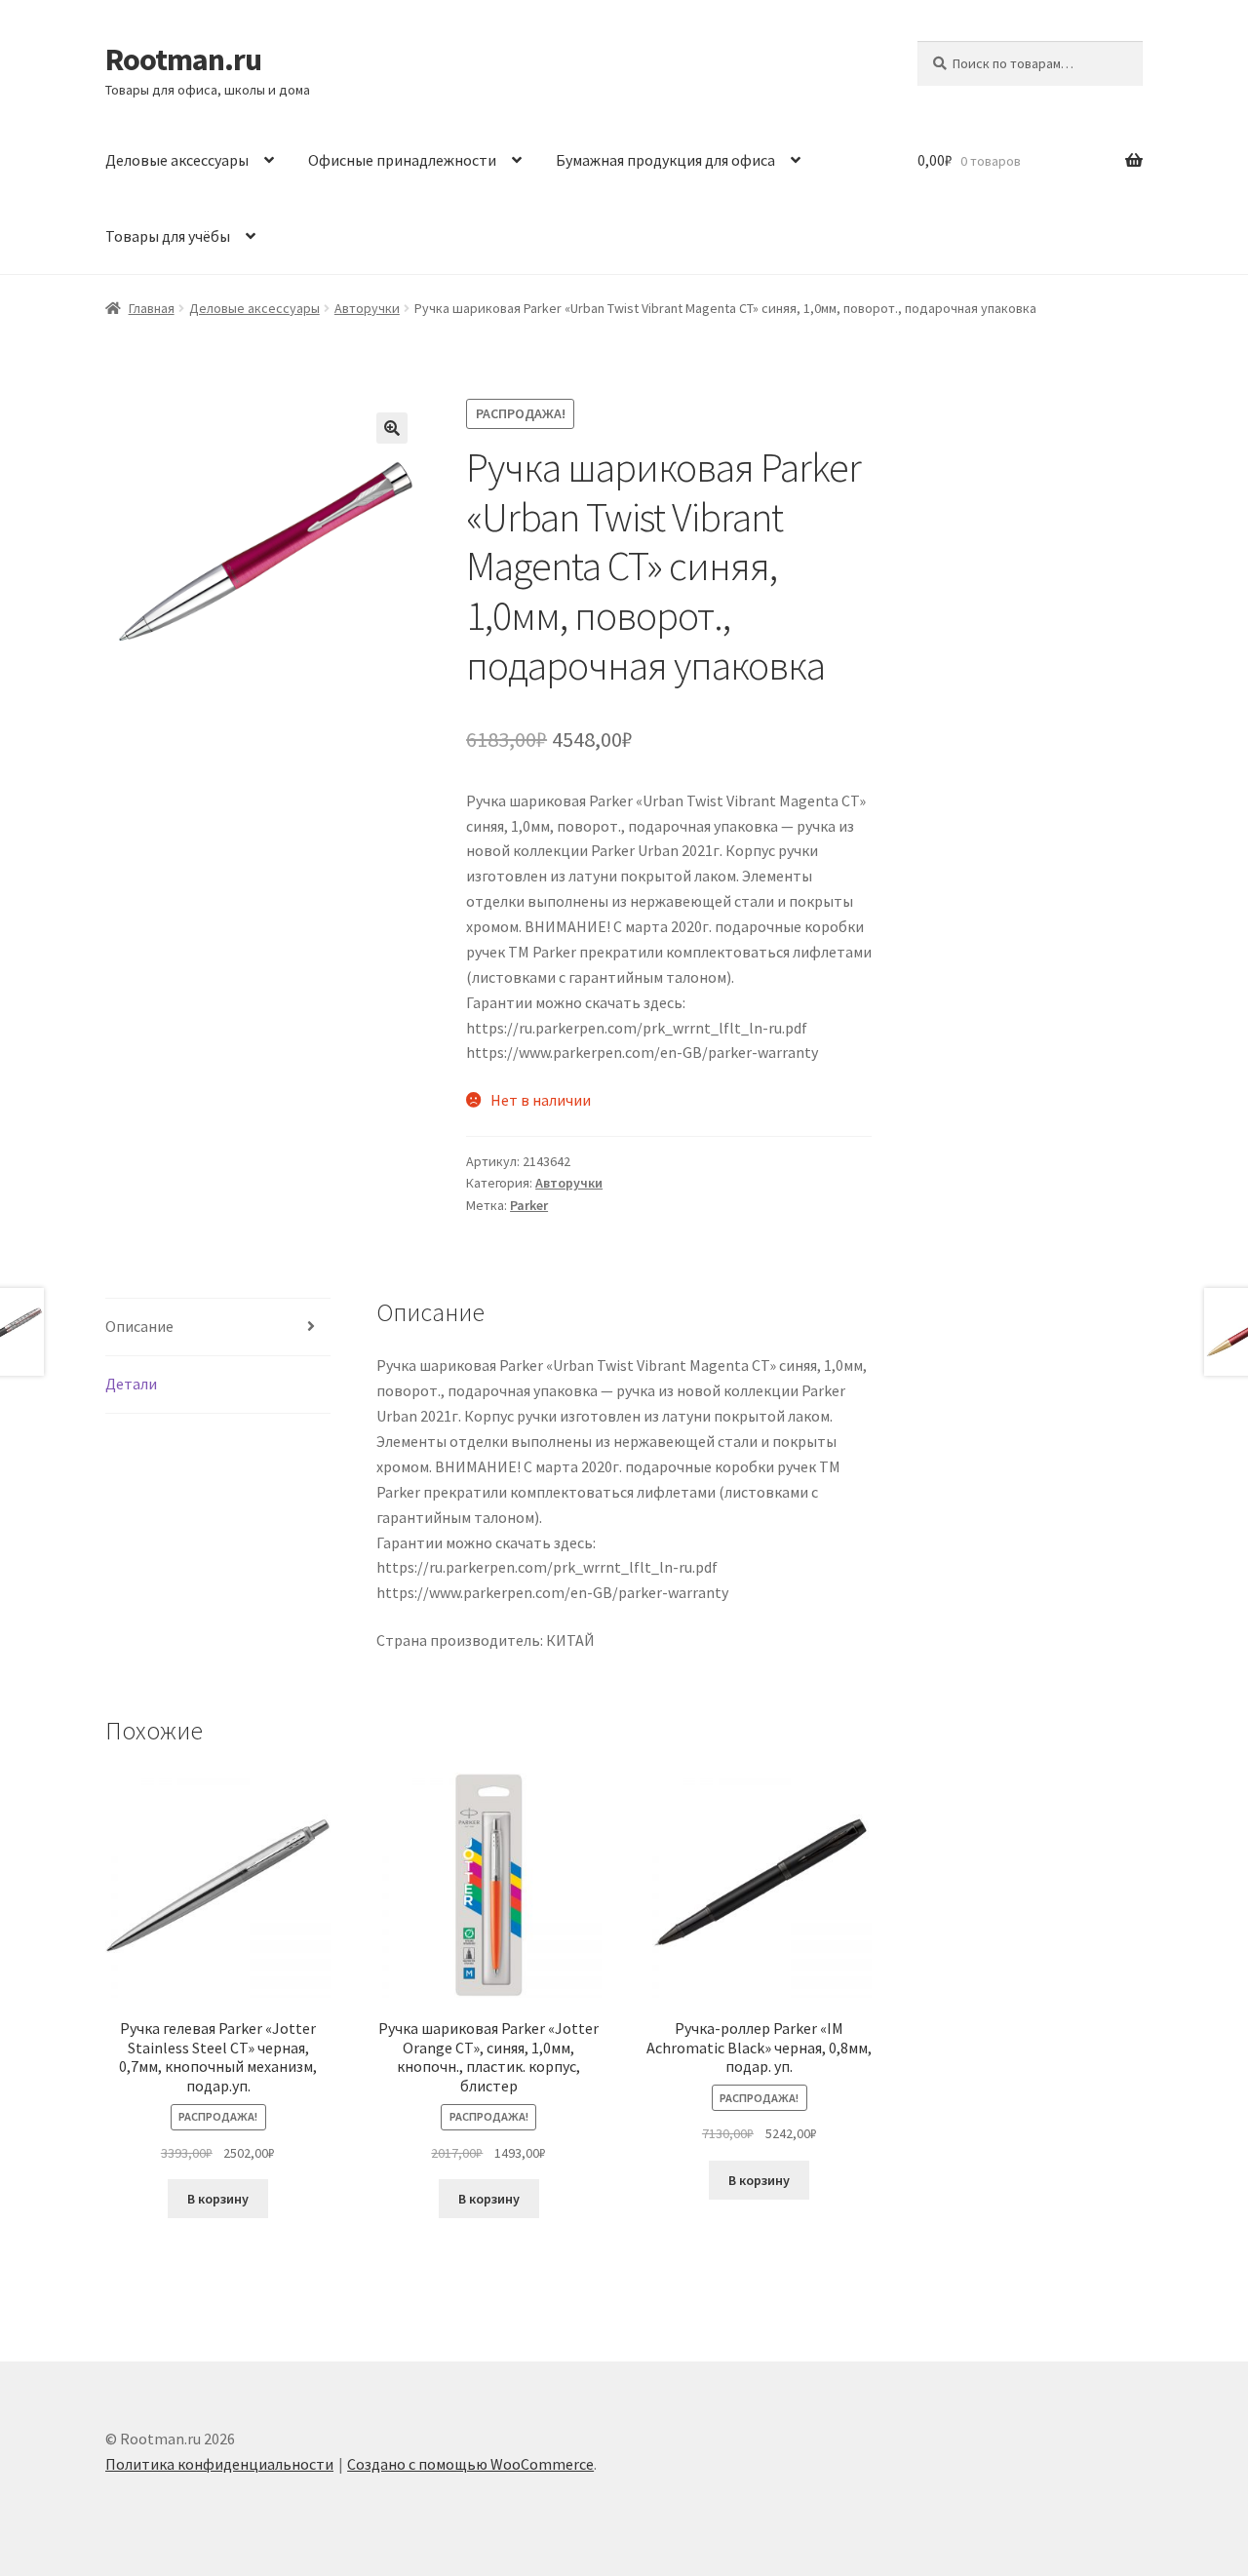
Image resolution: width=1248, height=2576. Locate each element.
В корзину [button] (218, 2199)
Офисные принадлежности (402, 160)
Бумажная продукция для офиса (665, 160)
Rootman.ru (183, 59)
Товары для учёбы (168, 236)
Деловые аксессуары (177, 160)
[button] (392, 428)
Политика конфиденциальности (219, 2464)
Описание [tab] (139, 1326)
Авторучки (367, 308)
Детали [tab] (131, 1384)
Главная (152, 308)
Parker (529, 1205)
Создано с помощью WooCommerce (470, 2464)
